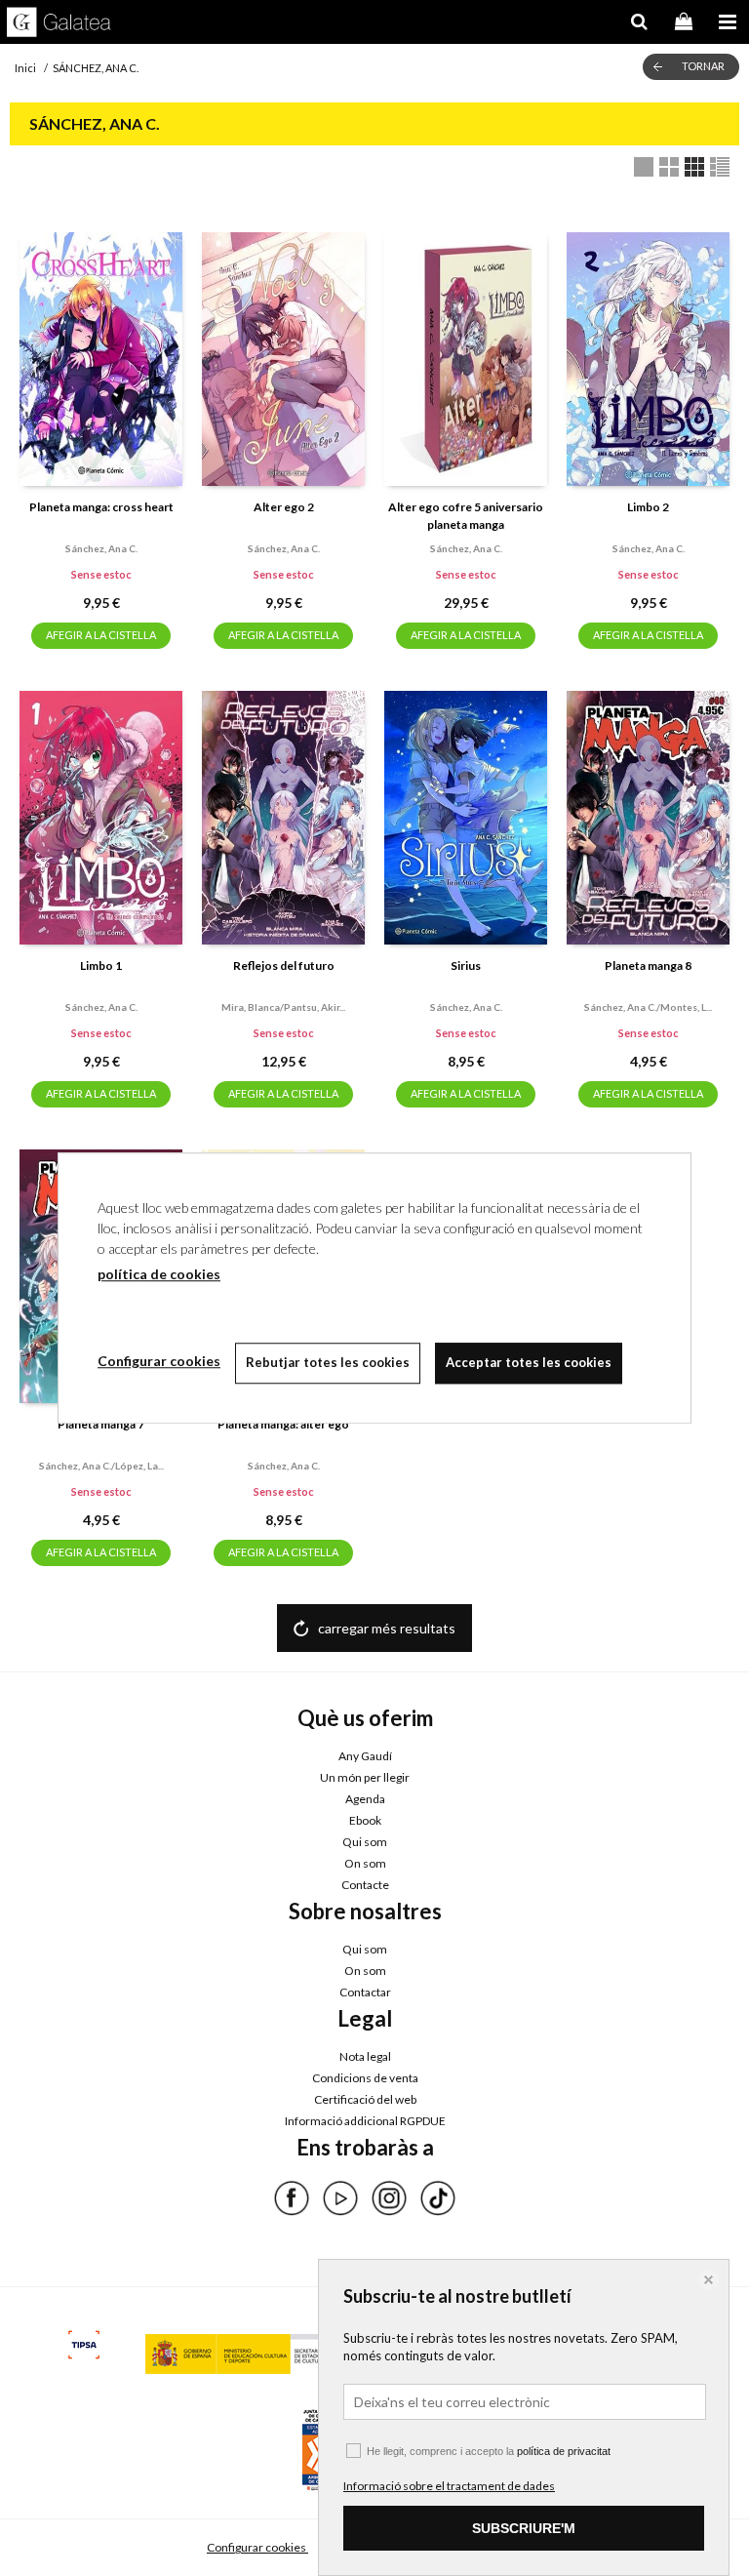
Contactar (365, 1992)
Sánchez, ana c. (101, 548)
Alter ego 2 (284, 507)
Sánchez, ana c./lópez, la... (101, 1466)
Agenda (365, 1799)
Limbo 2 (648, 507)
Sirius (466, 966)
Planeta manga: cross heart (101, 507)
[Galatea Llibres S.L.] (59, 24)
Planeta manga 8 (648, 966)
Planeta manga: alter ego (283, 1424)
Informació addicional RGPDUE (365, 2121)
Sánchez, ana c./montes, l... (648, 1007)
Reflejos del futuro (284, 966)
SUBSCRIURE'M (524, 2528)
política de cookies (159, 1274)
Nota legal (365, 2056)
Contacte (365, 1885)
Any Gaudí (365, 1756)
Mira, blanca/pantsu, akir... (283, 1007)
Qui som (365, 1842)
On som (365, 1863)
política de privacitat (564, 2451)
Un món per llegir (365, 1777)
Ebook (365, 1820)
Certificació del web (365, 2099)
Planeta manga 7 (101, 1424)
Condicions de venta (365, 2078)
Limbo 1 (101, 966)
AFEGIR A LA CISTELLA (101, 635)
